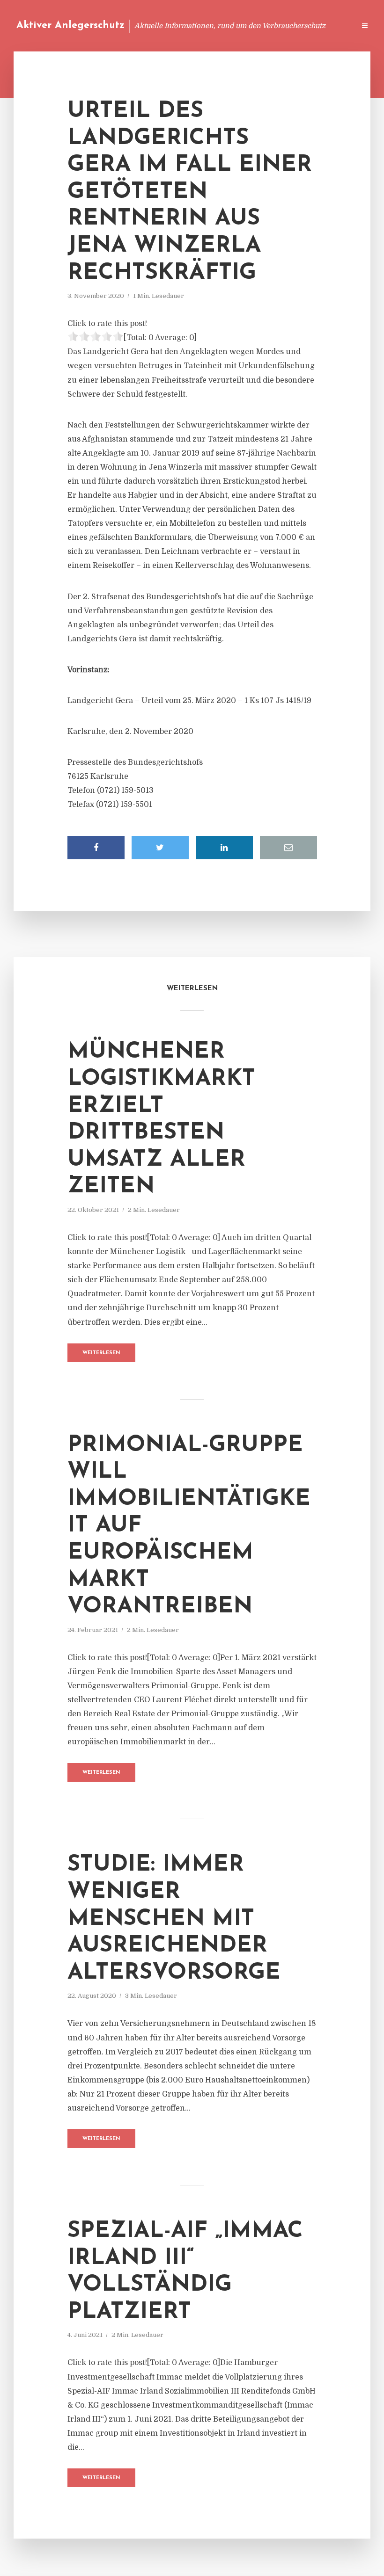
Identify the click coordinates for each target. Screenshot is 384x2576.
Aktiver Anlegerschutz (70, 25)
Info (199, 25)
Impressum (277, 25)
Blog (170, 25)
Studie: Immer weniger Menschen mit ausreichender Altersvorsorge (174, 1919)
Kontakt (234, 25)
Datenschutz (328, 25)
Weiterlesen (101, 1353)
